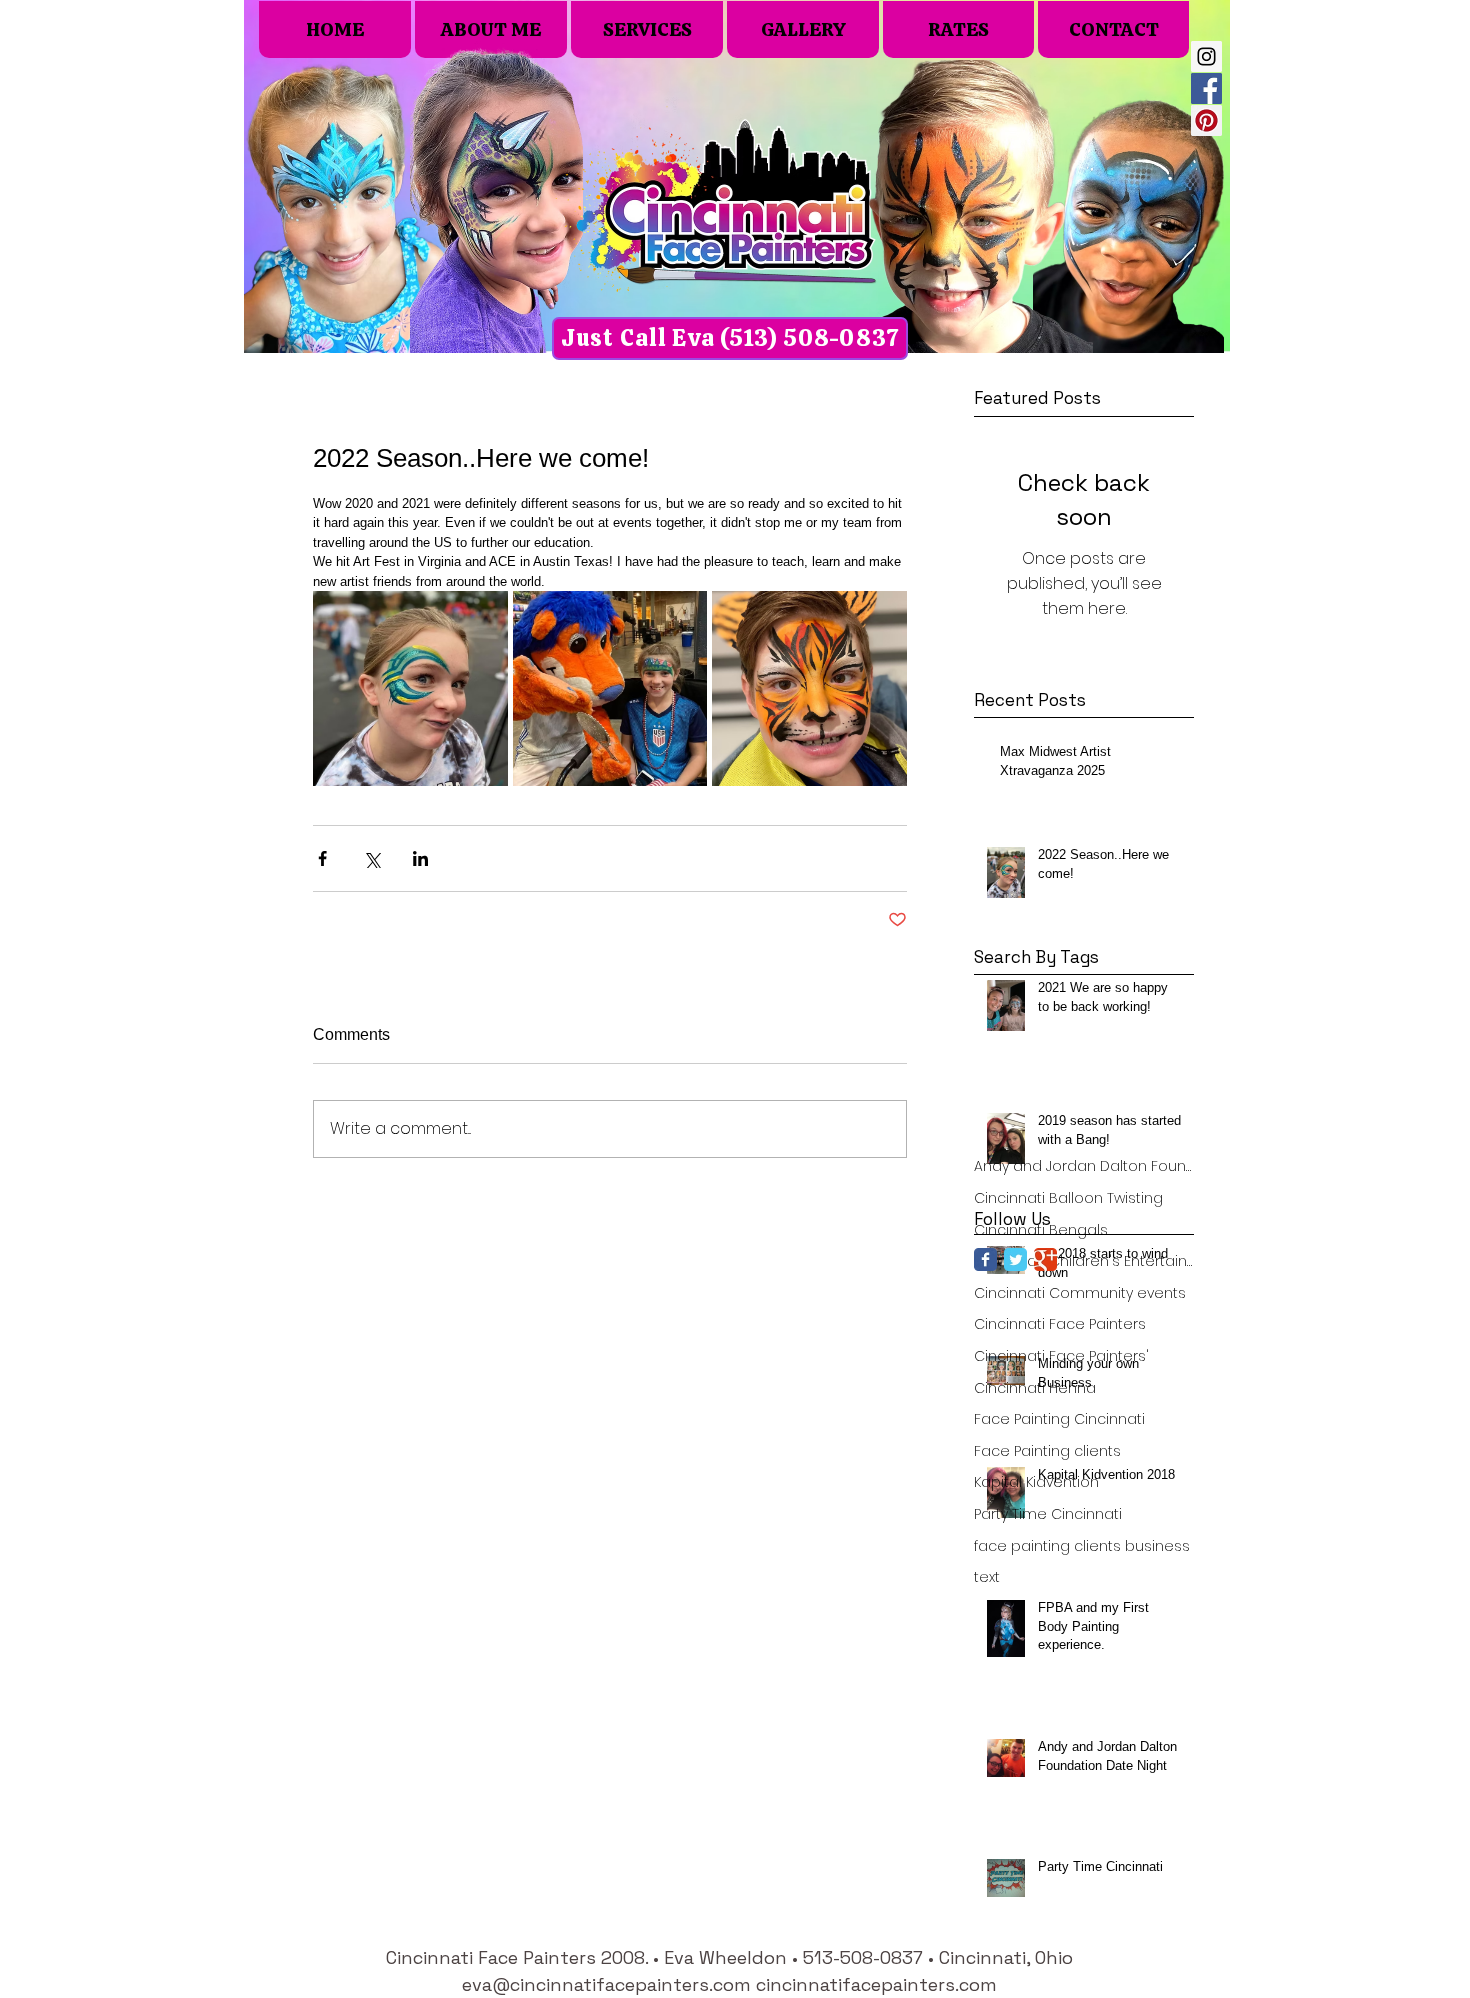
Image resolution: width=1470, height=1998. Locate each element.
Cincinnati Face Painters (1060, 1324)
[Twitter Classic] (1015, 1259)
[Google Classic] (1045, 1259)
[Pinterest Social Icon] (1206, 120)
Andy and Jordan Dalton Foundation (1084, 1166)
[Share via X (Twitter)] (371, 858)
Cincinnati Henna (1035, 1388)
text (987, 1577)
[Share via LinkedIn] (420, 858)
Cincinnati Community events (1080, 1293)
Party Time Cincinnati (1048, 1514)
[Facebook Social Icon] (1206, 88)
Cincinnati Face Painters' (1061, 1356)
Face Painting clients (1047, 1451)
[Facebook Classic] (985, 1259)
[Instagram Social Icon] (1206, 56)
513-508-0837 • (871, 1957)
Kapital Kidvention (1036, 1482)
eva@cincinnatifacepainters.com (606, 1984)
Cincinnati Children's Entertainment (1084, 1261)
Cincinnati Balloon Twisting (1068, 1198)
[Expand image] (410, 688)
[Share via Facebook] (322, 858)
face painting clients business (1082, 1546)
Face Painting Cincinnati (1059, 1419)
